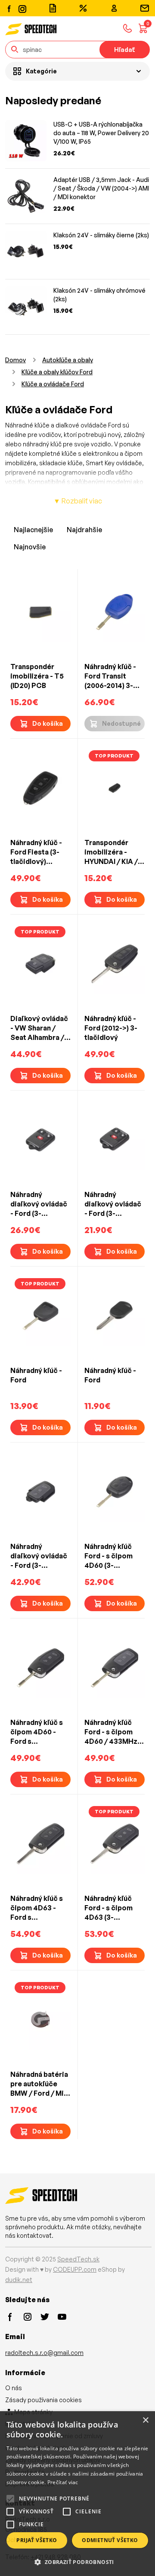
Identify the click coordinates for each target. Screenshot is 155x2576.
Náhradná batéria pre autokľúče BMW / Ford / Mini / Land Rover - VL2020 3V (40, 2084)
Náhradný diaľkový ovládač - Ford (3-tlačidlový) (39, 1556)
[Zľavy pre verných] (83, 8)
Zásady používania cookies (43, 2400)
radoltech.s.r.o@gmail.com (44, 2353)
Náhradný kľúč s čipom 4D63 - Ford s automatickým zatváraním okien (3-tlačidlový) (39, 1908)
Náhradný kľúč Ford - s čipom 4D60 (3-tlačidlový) (108, 1556)
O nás (14, 2388)
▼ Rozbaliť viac (78, 501)
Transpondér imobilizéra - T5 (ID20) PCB (37, 676)
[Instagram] (22, 8)
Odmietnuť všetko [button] (110, 2540)
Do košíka (48, 723)
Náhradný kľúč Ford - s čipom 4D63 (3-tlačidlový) (108, 1908)
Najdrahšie (84, 530)
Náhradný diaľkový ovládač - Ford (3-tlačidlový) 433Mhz (39, 1204)
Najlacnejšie (33, 530)
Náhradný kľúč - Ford (36, 1375)
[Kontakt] (145, 8)
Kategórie (41, 71)
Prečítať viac (63, 2482)
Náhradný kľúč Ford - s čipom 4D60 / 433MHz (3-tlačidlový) (111, 1732)
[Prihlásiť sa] (114, 8)
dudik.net (19, 2280)
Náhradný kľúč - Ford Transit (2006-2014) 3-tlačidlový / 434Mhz (110, 676)
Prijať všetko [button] (37, 2540)
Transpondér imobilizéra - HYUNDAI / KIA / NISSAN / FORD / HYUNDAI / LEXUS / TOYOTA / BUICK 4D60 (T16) (114, 852)
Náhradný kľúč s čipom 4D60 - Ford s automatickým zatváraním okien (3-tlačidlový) (39, 1732)
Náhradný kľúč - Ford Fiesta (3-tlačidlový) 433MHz (36, 852)
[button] (77, 2562)
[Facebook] (9, 8)
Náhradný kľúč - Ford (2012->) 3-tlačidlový (111, 1028)
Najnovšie (30, 547)
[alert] (77, 2494)
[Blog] (53, 8)
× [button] (145, 2420)
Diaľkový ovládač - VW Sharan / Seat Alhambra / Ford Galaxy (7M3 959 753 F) (40, 1028)
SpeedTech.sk (78, 2259)
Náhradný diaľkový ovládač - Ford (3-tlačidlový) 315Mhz (113, 1204)
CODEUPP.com (75, 2269)
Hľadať (125, 50)
